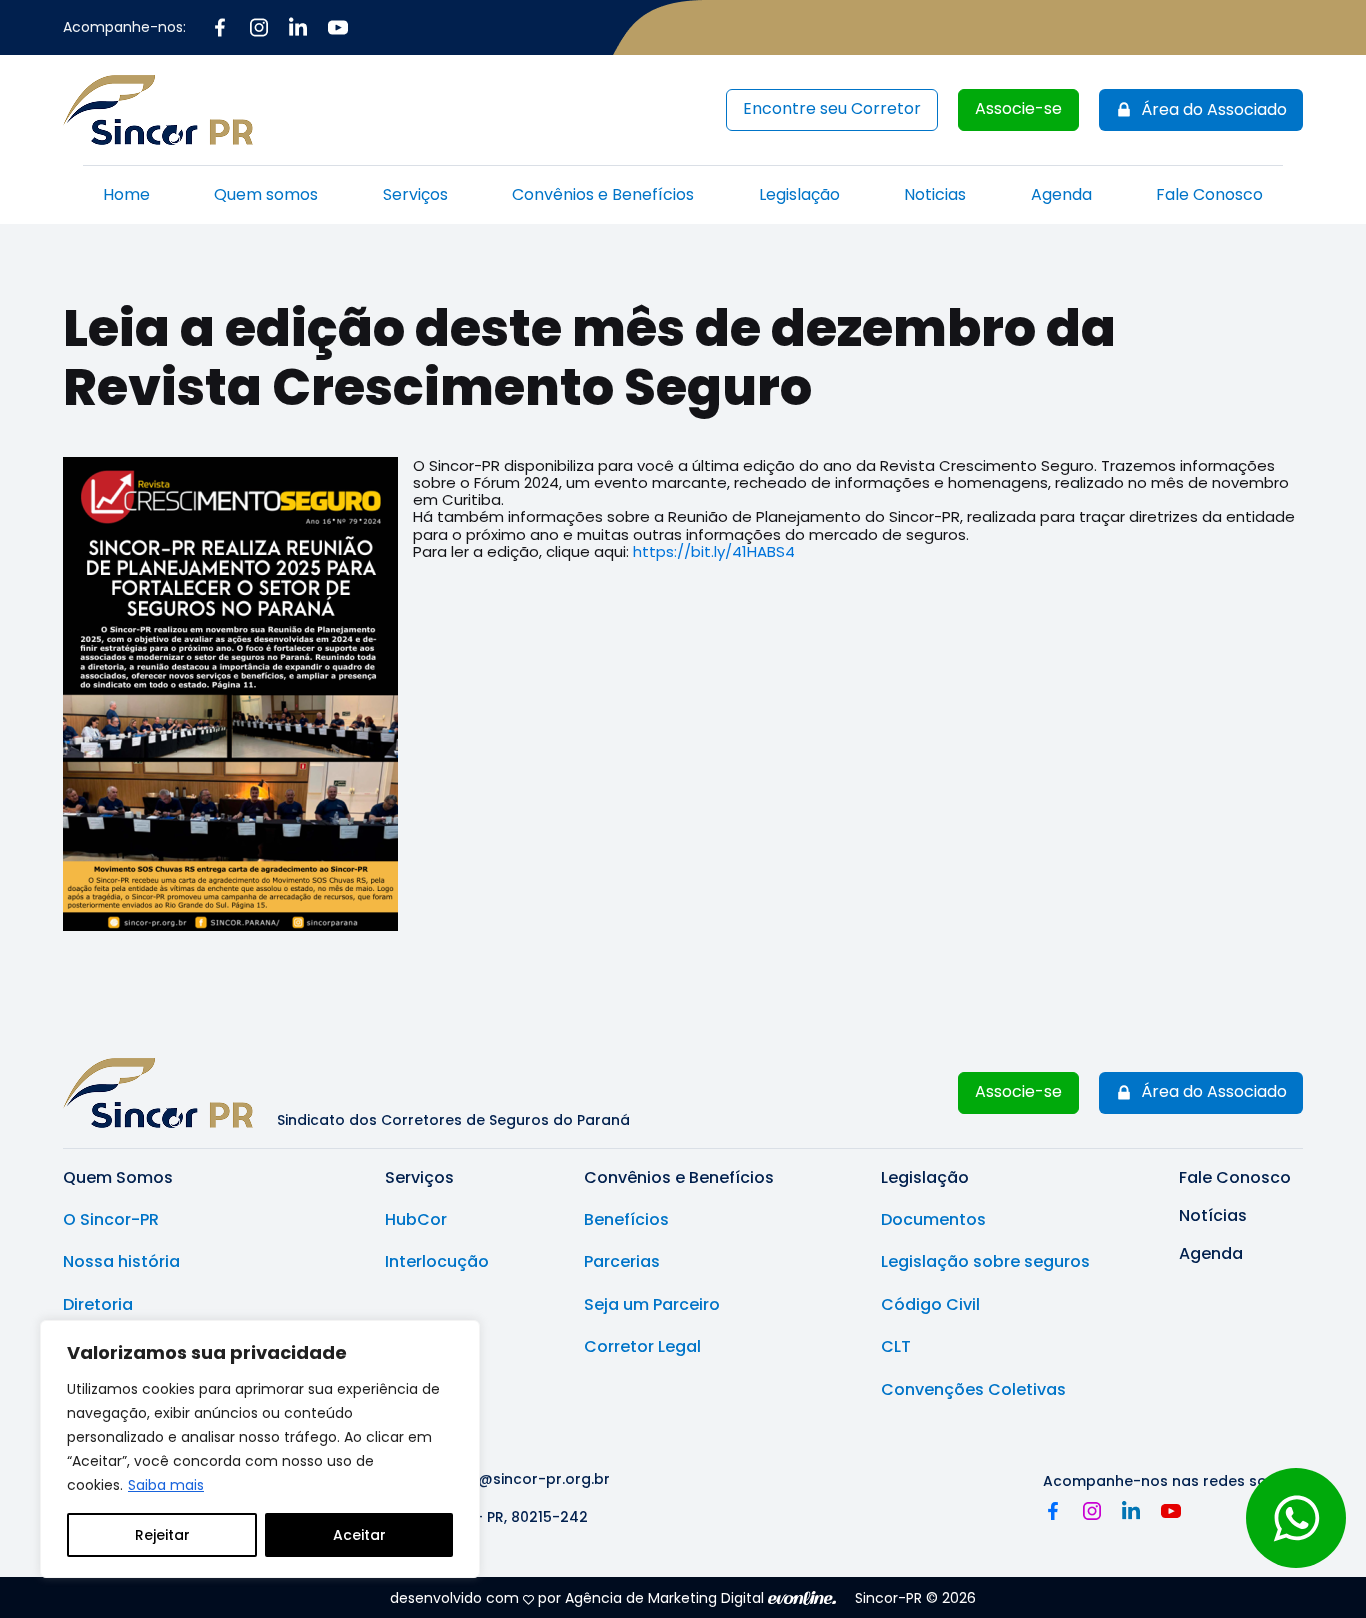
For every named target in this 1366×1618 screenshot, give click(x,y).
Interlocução (437, 1262)
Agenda (1061, 194)
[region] (260, 1449)
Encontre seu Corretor (832, 108)
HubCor (416, 1220)
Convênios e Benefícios (603, 194)
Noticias (935, 194)
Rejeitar (162, 1535)
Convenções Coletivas (973, 1390)
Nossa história (121, 1262)
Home (126, 194)
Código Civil (930, 1305)
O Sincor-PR (111, 1220)
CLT (896, 1347)
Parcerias (622, 1262)
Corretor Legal (642, 1347)
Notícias (1213, 1216)
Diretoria (98, 1305)
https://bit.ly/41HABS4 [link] (714, 551)
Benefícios (626, 1220)
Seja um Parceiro (652, 1305)
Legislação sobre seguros (985, 1262)
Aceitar (359, 1535)
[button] (1201, 110)
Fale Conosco (1209, 194)
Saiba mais (166, 1485)
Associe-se (1018, 108)
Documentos (933, 1220)
